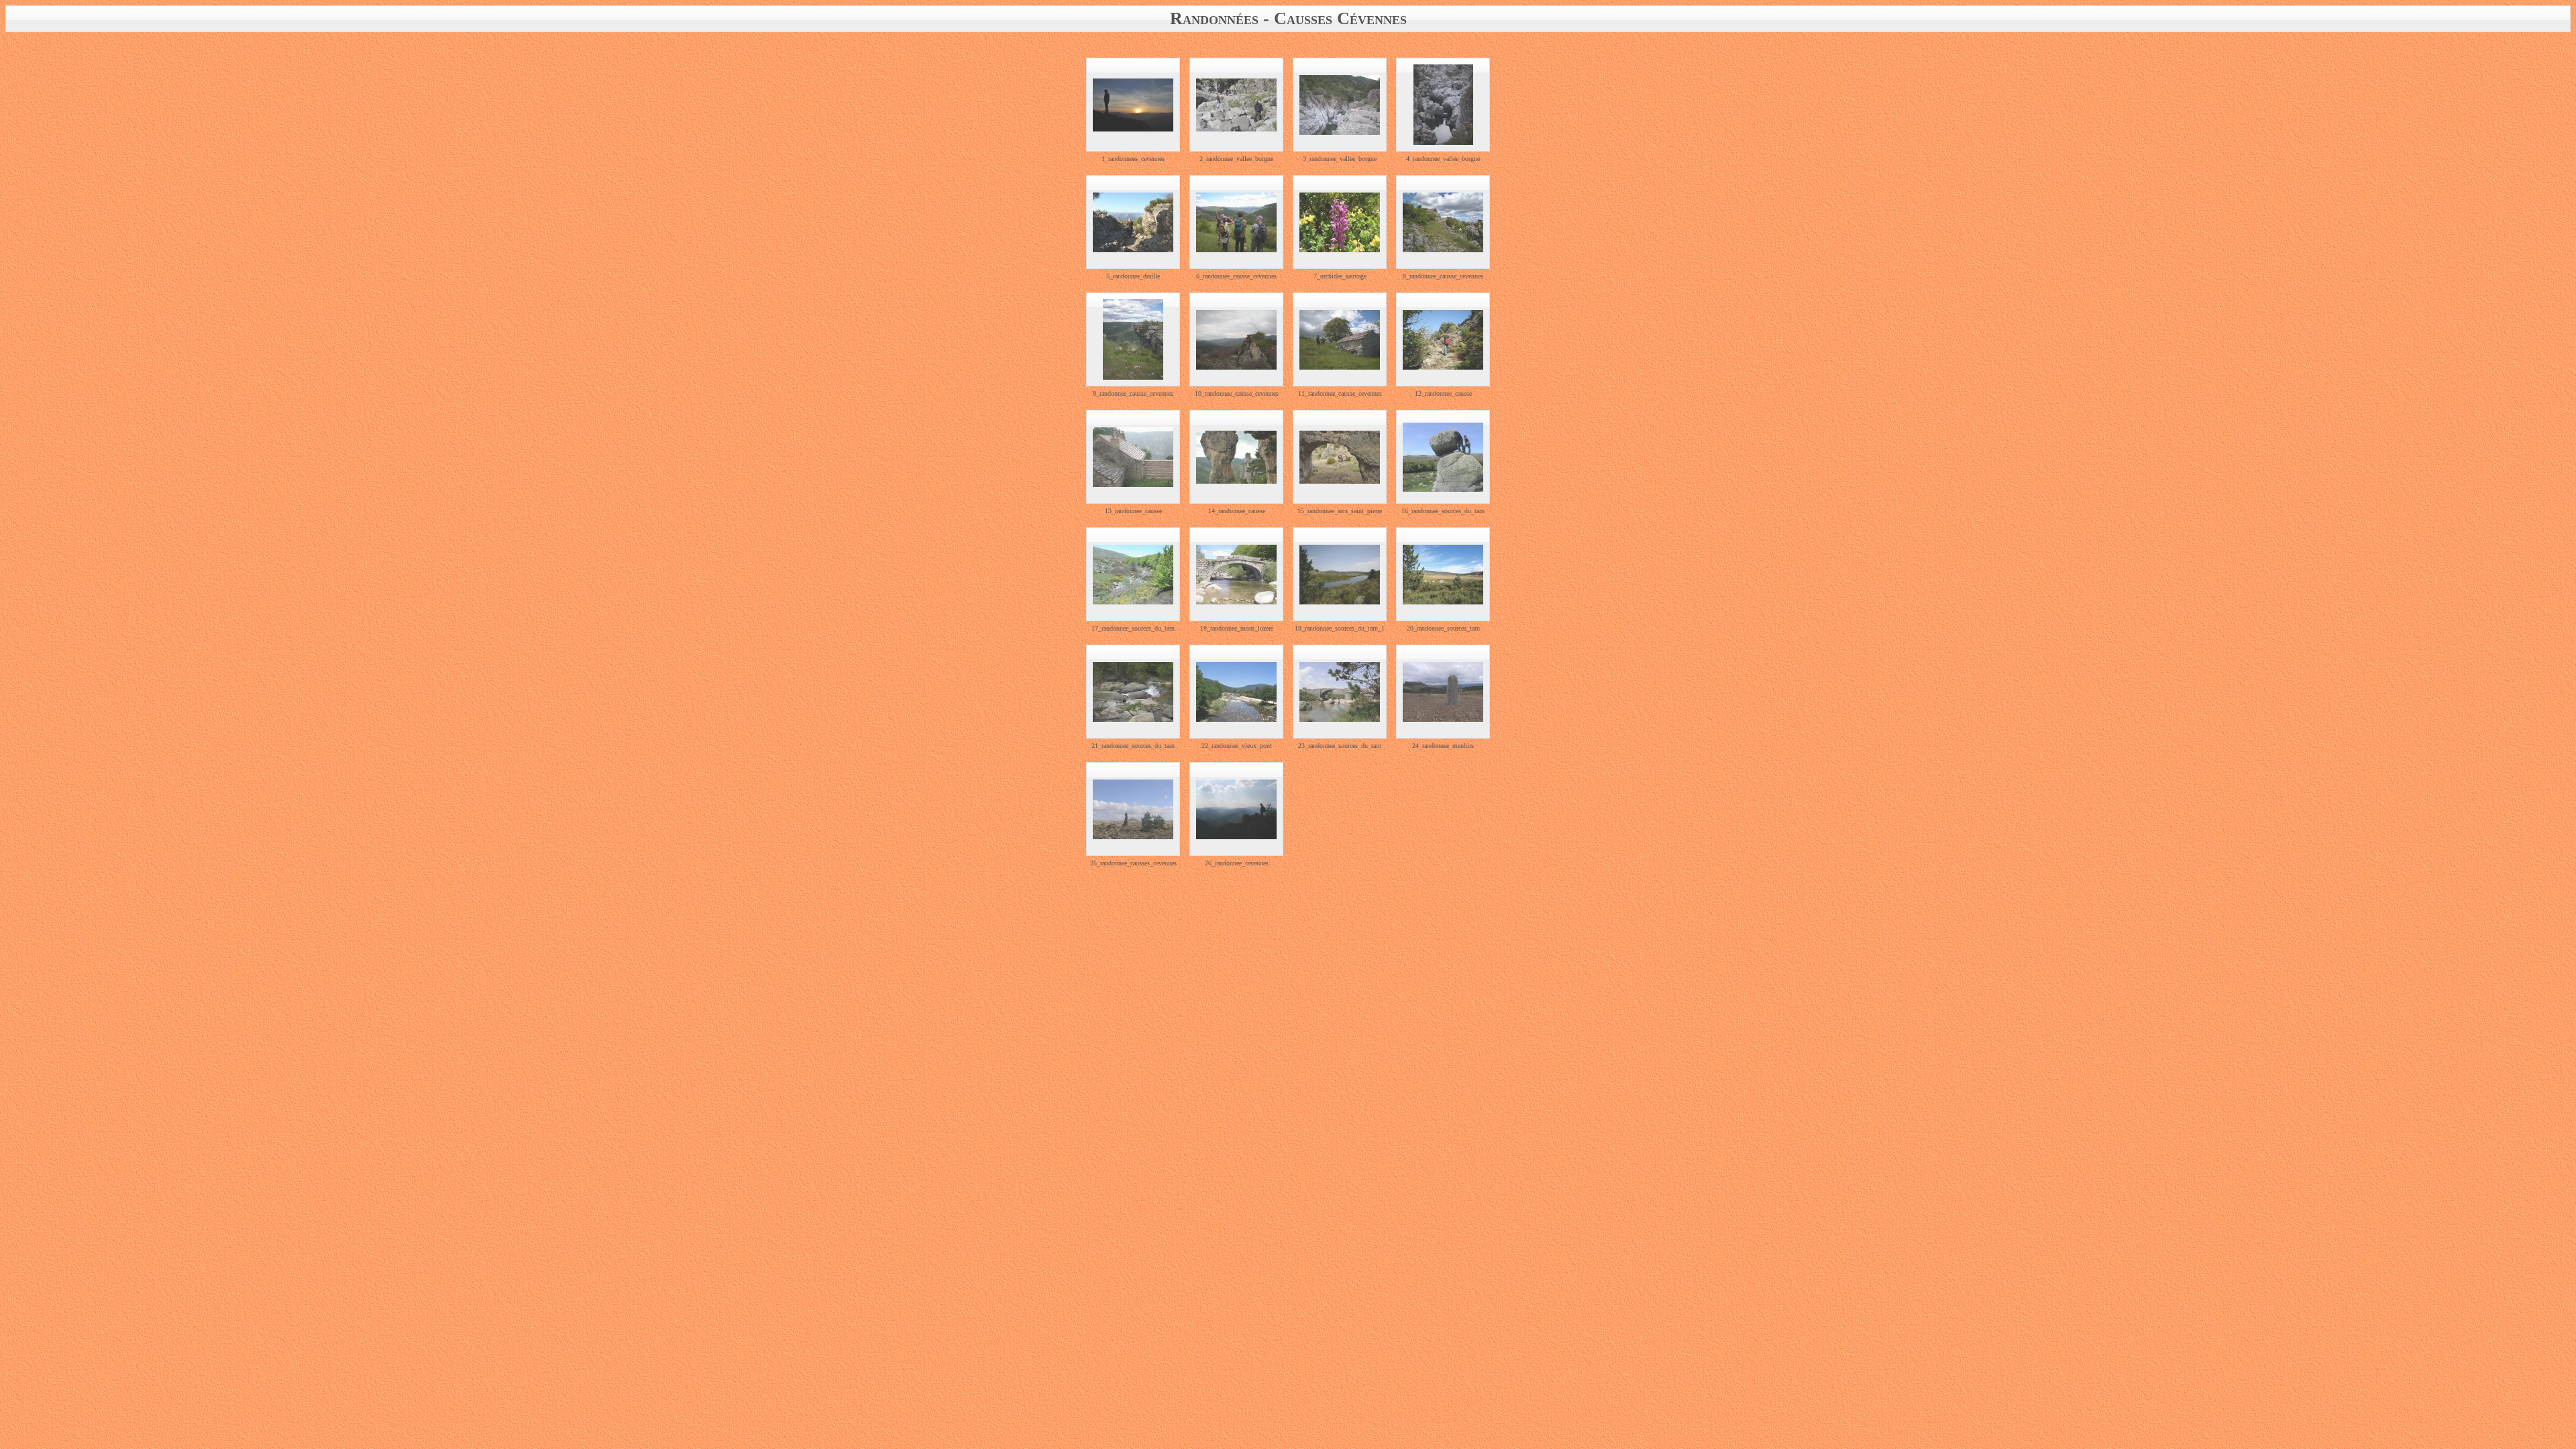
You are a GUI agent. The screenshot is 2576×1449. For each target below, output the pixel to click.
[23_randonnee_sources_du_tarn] (1340, 692)
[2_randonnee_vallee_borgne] (1236, 105)
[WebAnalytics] (1288, 903)
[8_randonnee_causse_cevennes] (1443, 222)
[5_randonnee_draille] (1133, 222)
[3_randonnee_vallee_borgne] (1340, 105)
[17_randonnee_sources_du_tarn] (1133, 575)
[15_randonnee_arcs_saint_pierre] (1340, 457)
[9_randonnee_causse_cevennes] (1133, 339)
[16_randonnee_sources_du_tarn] (1443, 457)
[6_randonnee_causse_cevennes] (1236, 222)
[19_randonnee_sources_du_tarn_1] (1340, 575)
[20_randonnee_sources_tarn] (1443, 575)
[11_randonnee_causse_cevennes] (1340, 340)
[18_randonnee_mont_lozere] (1236, 575)
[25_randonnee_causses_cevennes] (1133, 809)
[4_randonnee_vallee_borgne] (1443, 105)
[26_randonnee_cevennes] (1236, 809)
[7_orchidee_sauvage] (1340, 222)
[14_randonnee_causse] (1236, 457)
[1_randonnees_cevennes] (1133, 105)
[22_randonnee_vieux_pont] (1236, 692)
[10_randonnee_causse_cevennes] (1236, 340)
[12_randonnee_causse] (1443, 340)
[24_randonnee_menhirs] (1443, 692)
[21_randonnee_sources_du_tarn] (1133, 692)
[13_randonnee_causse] (1133, 457)
